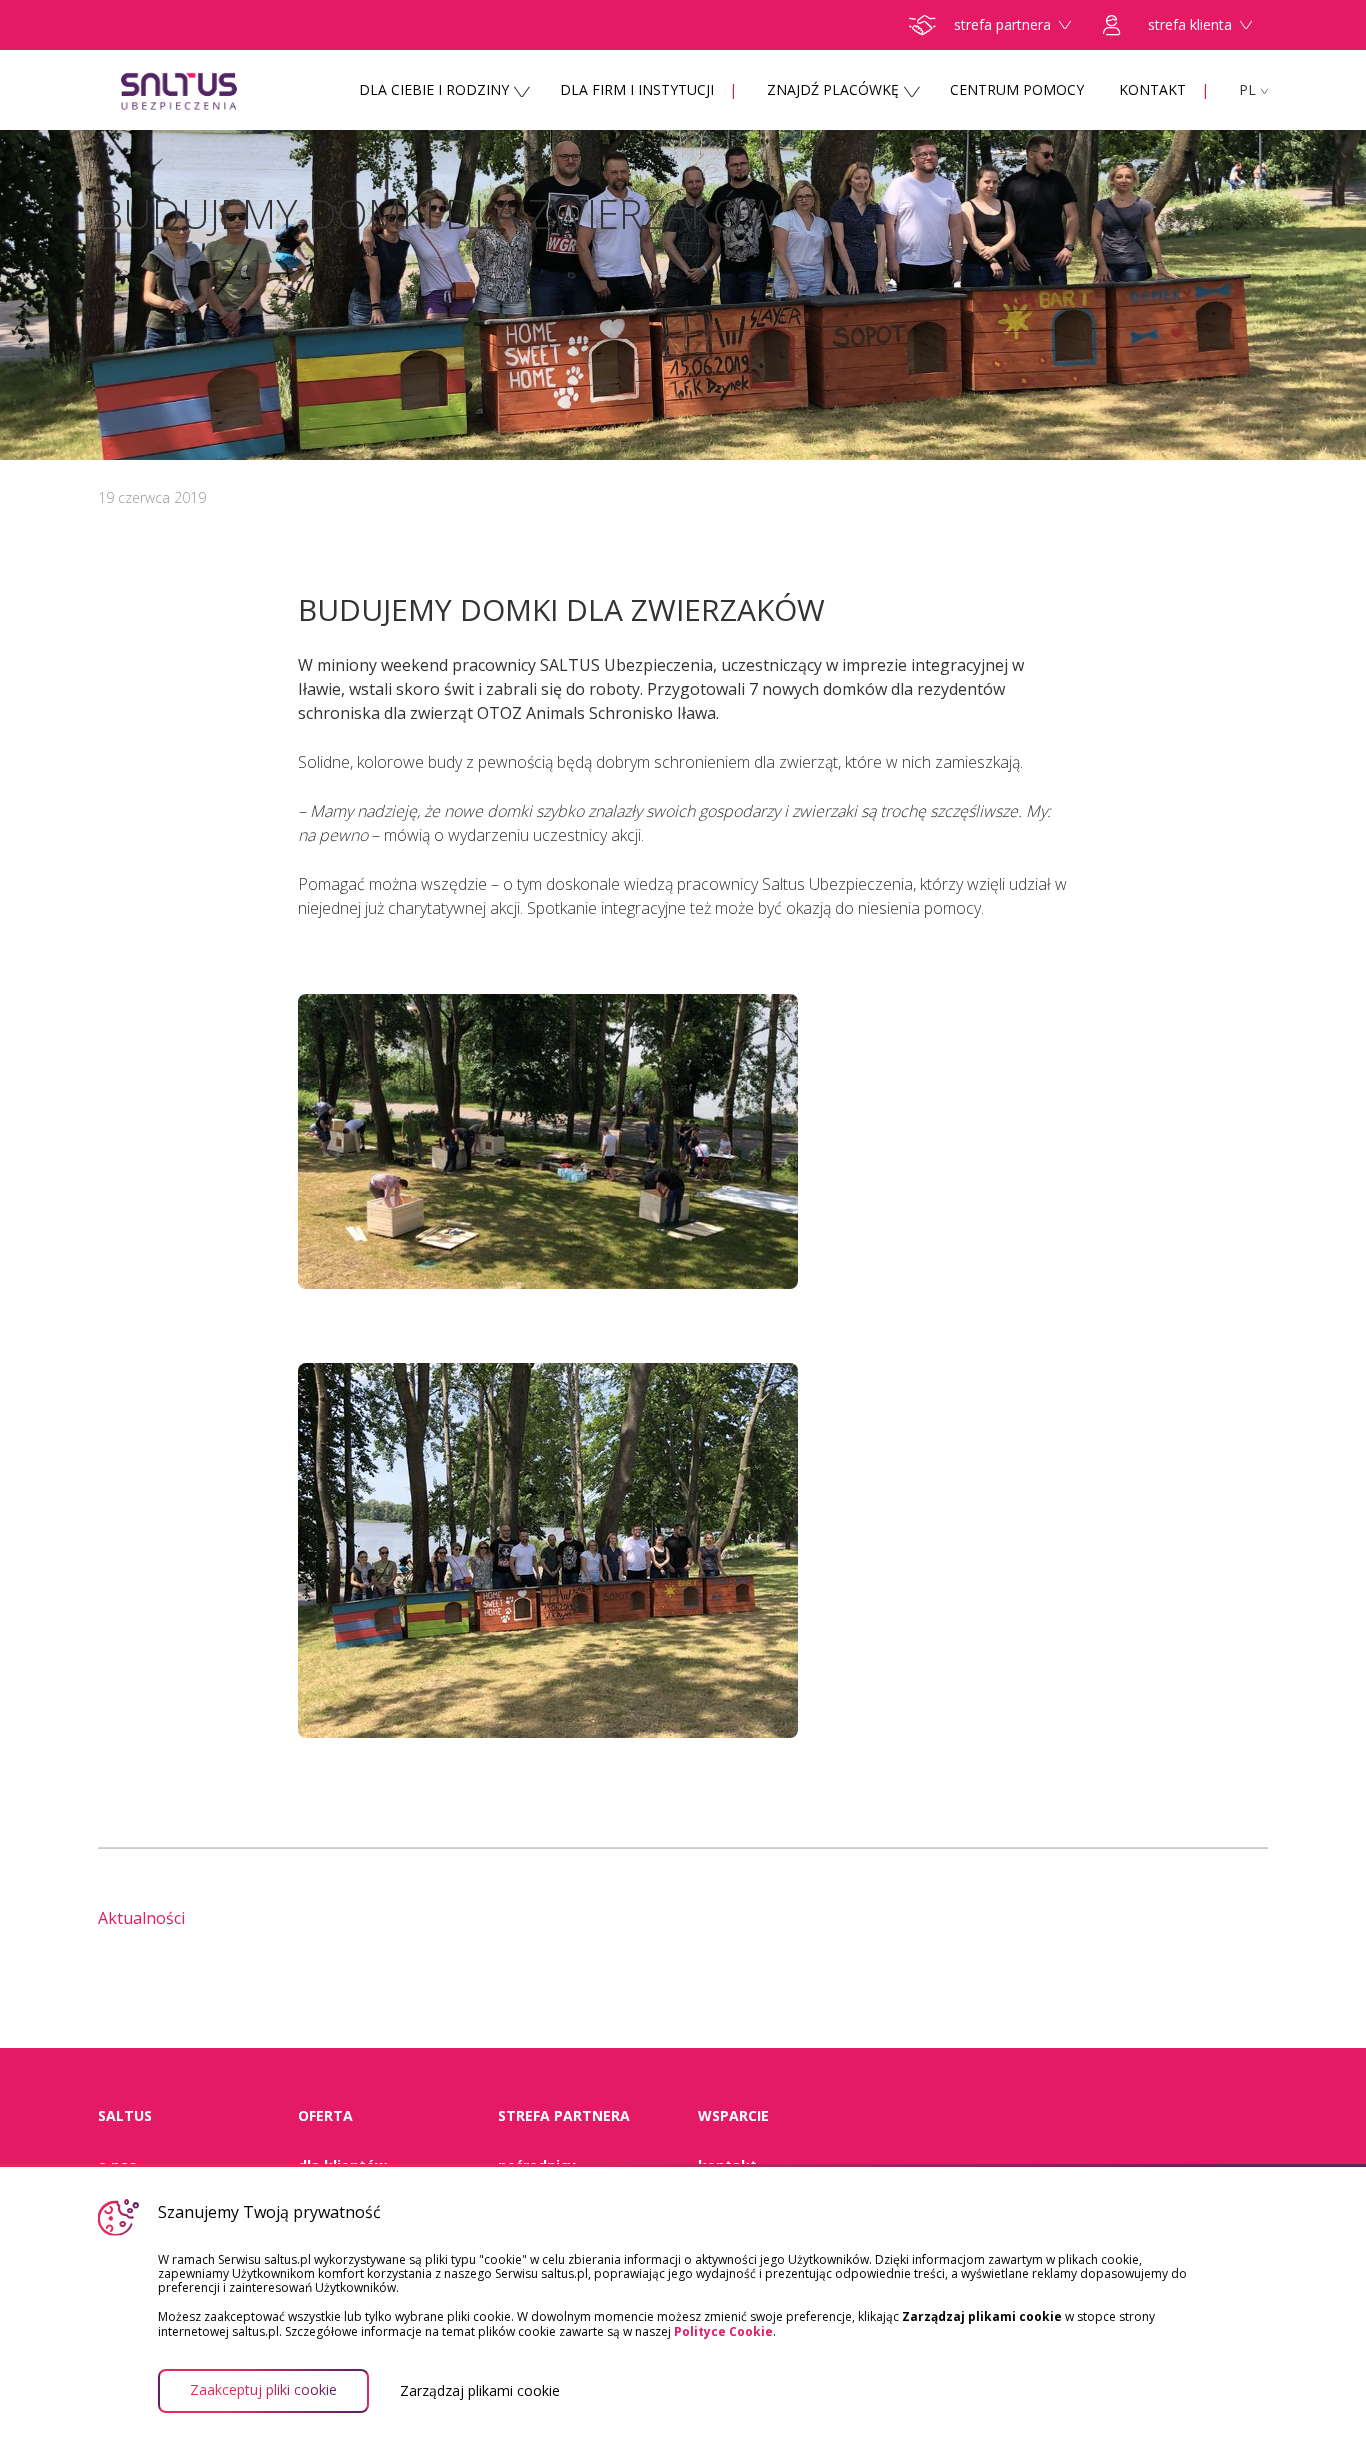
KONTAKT (1152, 89)
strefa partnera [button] (1002, 24)
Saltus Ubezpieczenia (218, 90)
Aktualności (141, 1918)
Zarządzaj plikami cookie (480, 2391)
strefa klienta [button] (1190, 24)
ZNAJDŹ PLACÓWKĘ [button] (833, 89)
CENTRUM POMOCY (1017, 89)
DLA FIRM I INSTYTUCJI (637, 89)
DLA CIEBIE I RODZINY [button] (434, 89)
